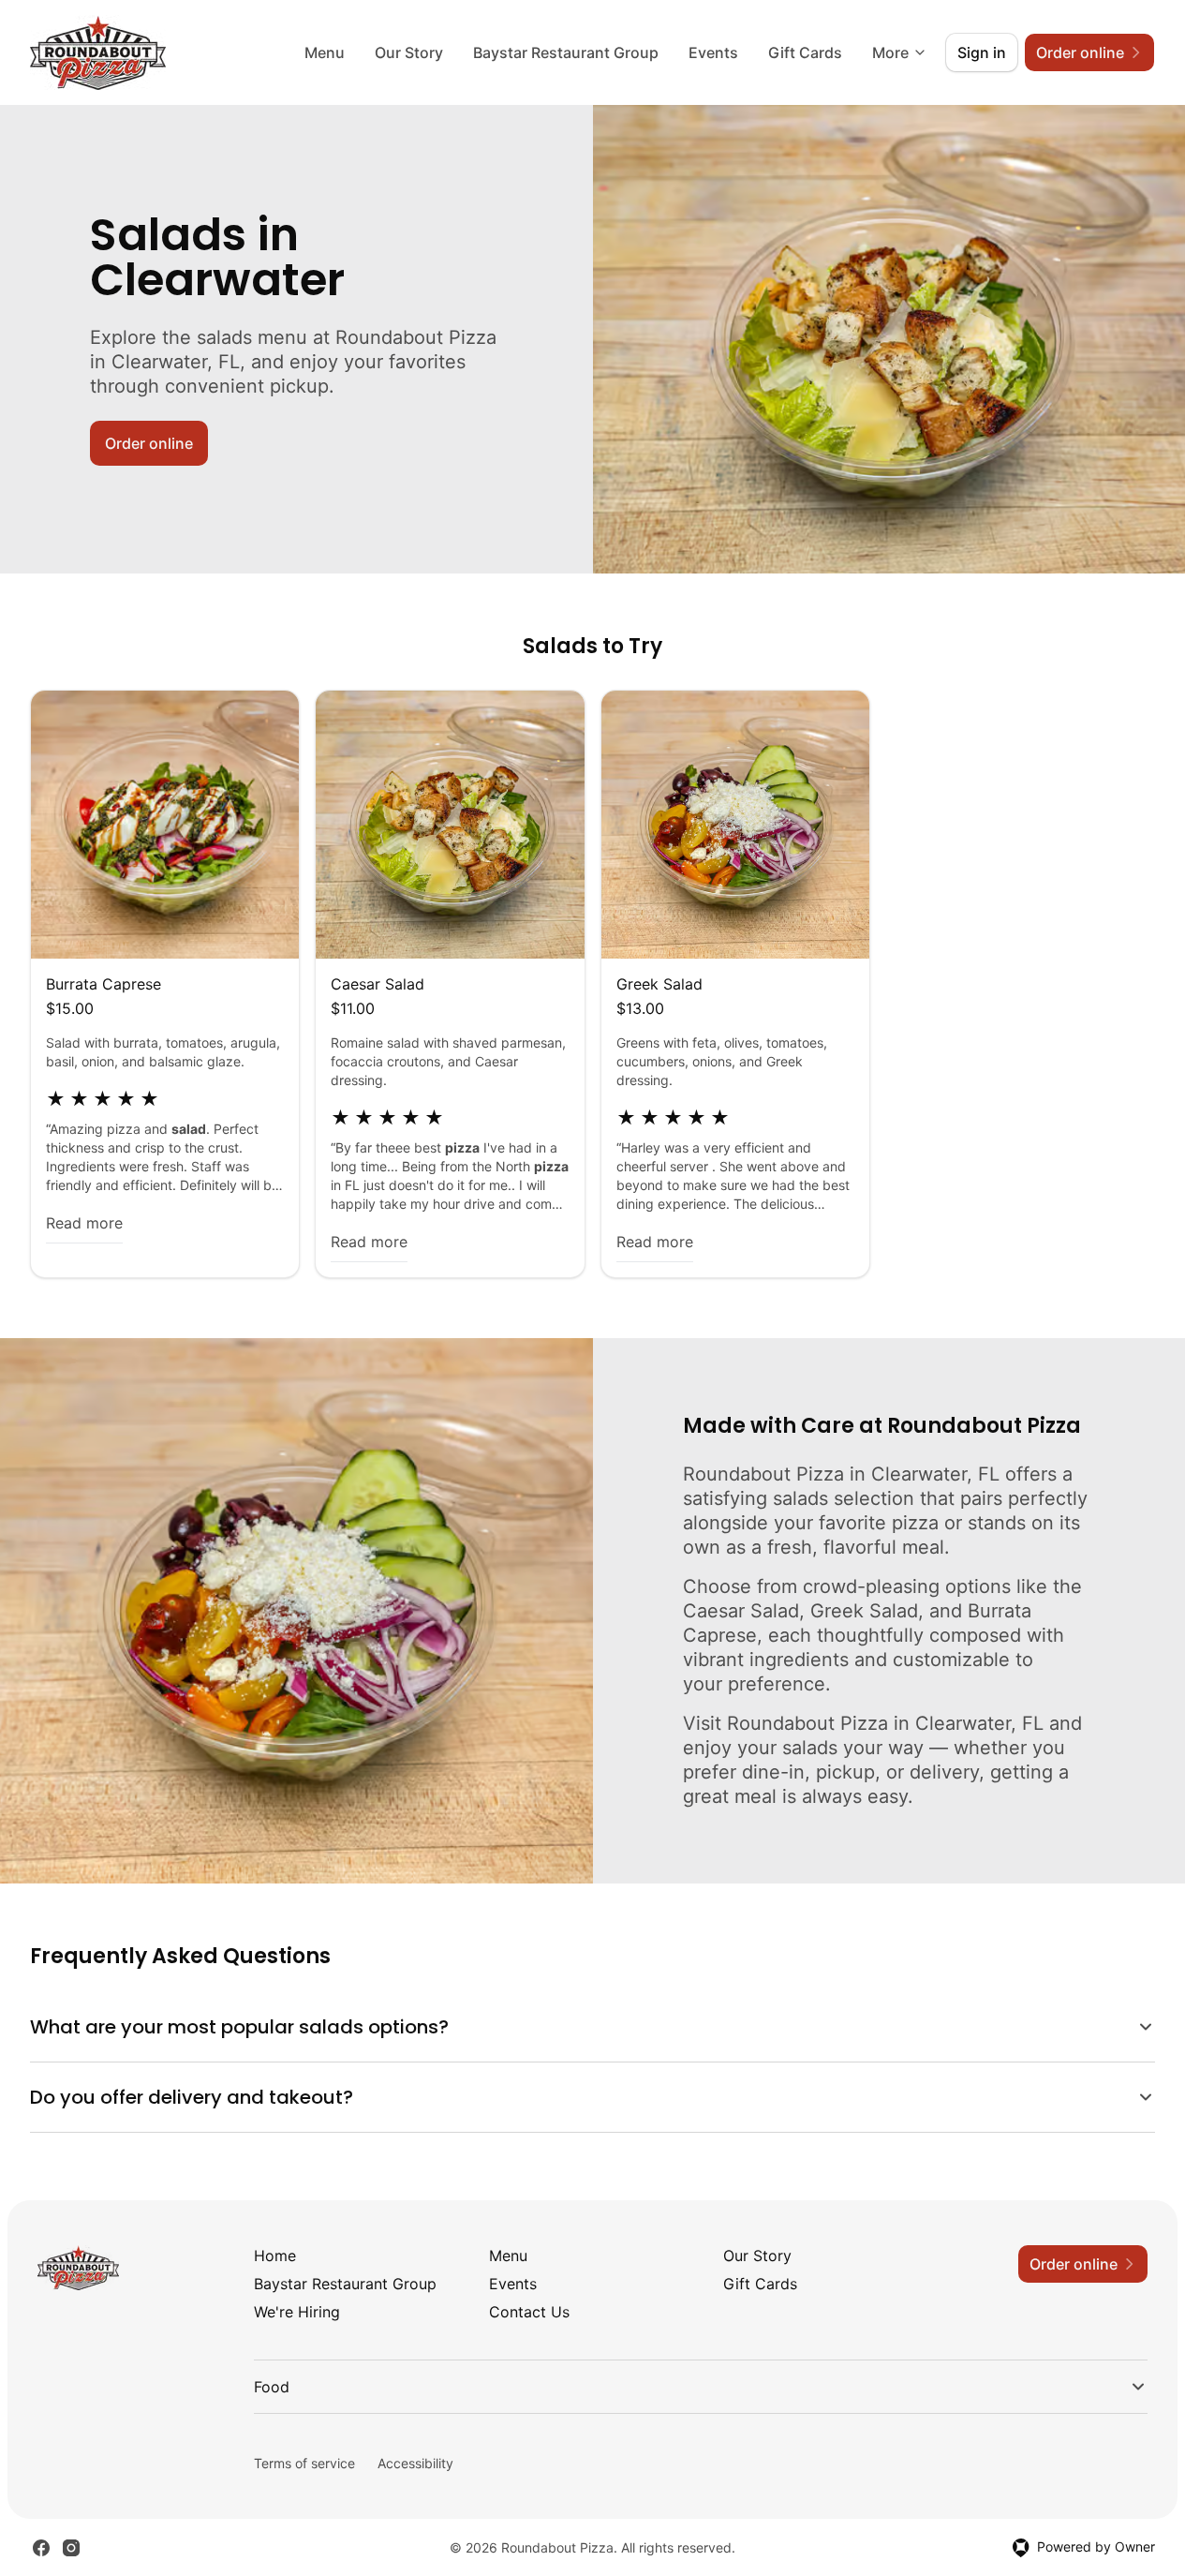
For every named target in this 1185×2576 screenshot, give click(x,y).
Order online (149, 443)
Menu (325, 52)
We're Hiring (297, 2312)
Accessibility (415, 2463)
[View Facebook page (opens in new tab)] (41, 2548)
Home (275, 2256)
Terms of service (304, 2463)
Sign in (982, 52)
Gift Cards (805, 52)
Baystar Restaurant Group (566, 52)
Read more (84, 1223)
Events (713, 52)
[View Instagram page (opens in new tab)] (71, 2548)
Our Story (409, 52)
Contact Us (529, 2312)
